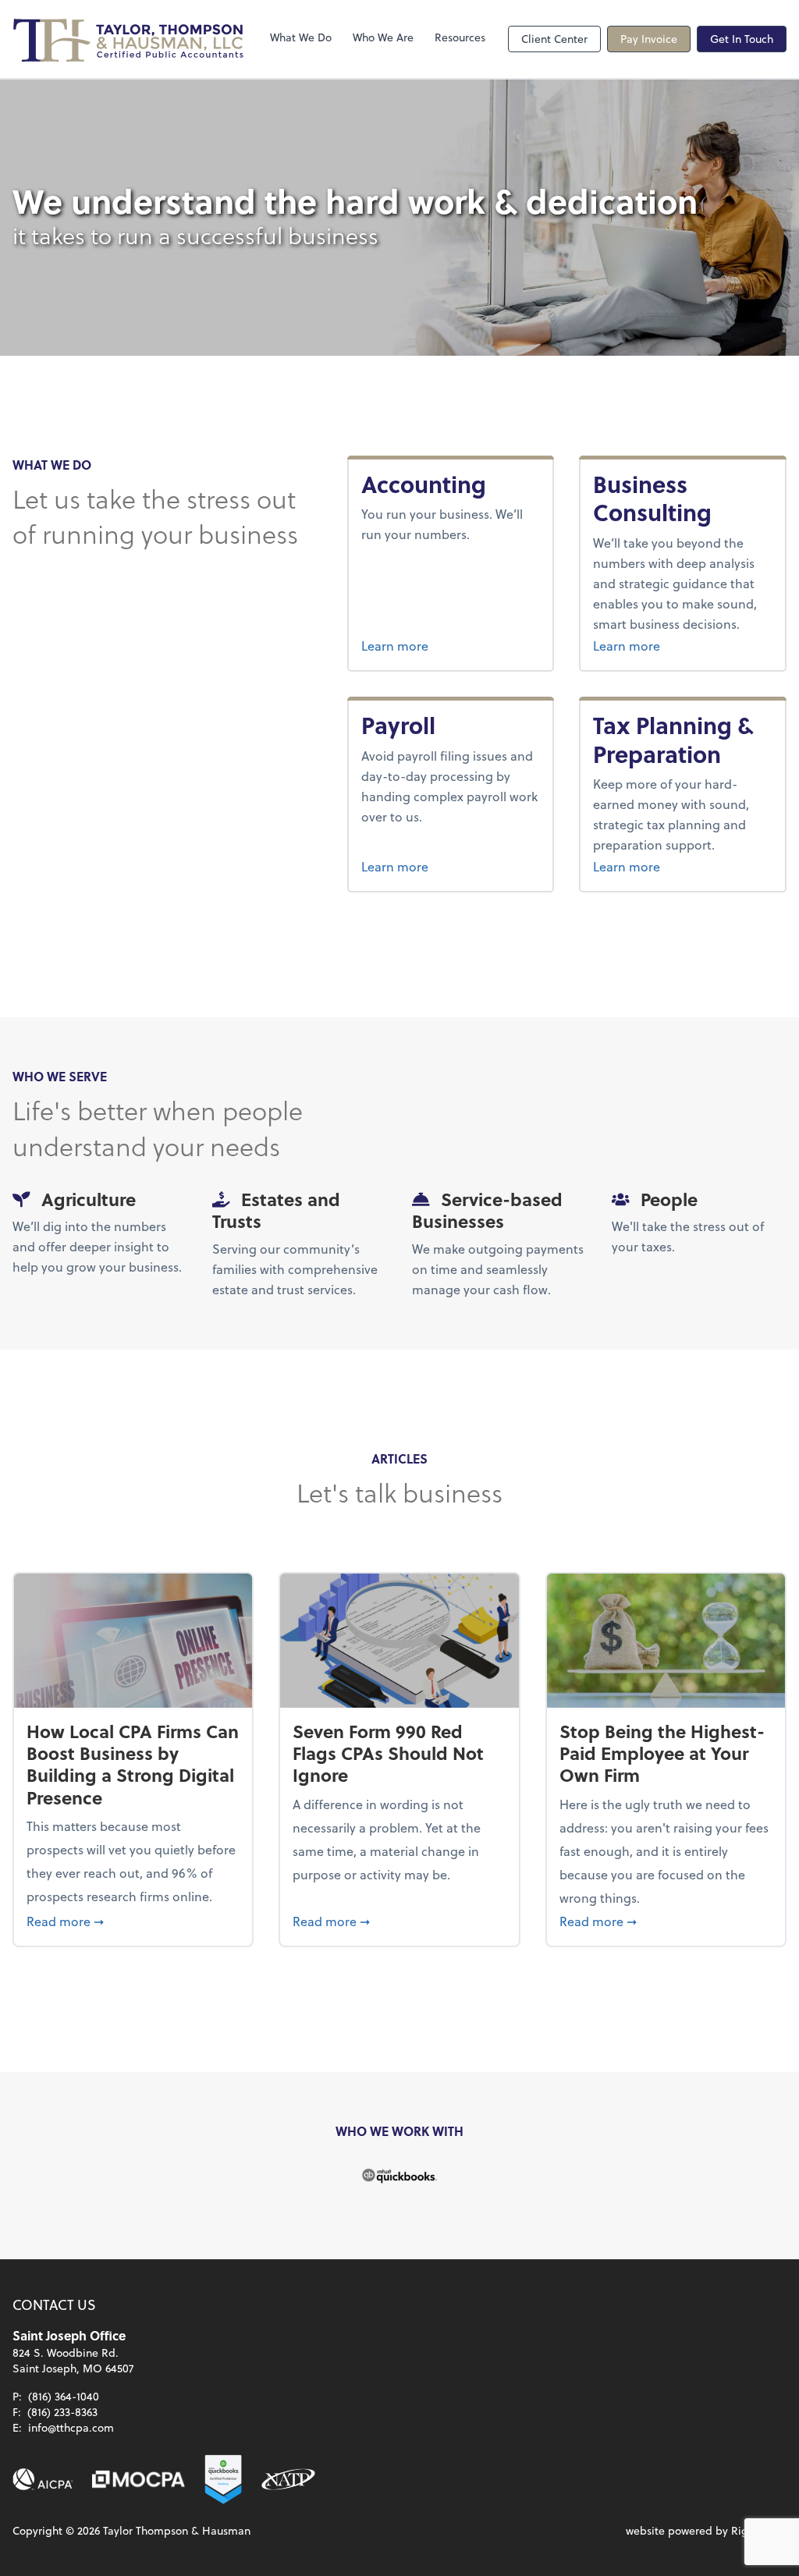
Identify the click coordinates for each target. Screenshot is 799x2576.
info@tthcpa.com (71, 2427)
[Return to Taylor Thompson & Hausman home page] (130, 39)
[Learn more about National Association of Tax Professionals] (288, 2479)
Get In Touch (742, 39)
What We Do (301, 37)
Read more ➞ (133, 1921)
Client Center (554, 39)
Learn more (450, 645)
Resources (460, 37)
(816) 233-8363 (62, 2412)
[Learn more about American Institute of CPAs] (43, 2479)
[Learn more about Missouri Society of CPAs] (138, 2479)
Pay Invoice (649, 39)
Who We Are (383, 37)
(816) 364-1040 (64, 2396)
